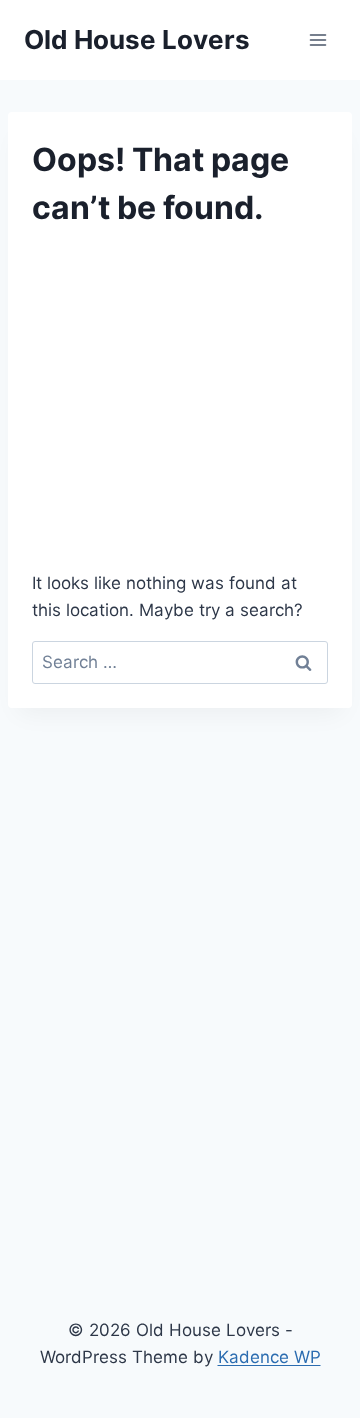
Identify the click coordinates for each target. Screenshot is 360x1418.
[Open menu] (317, 39)
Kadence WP (269, 1357)
